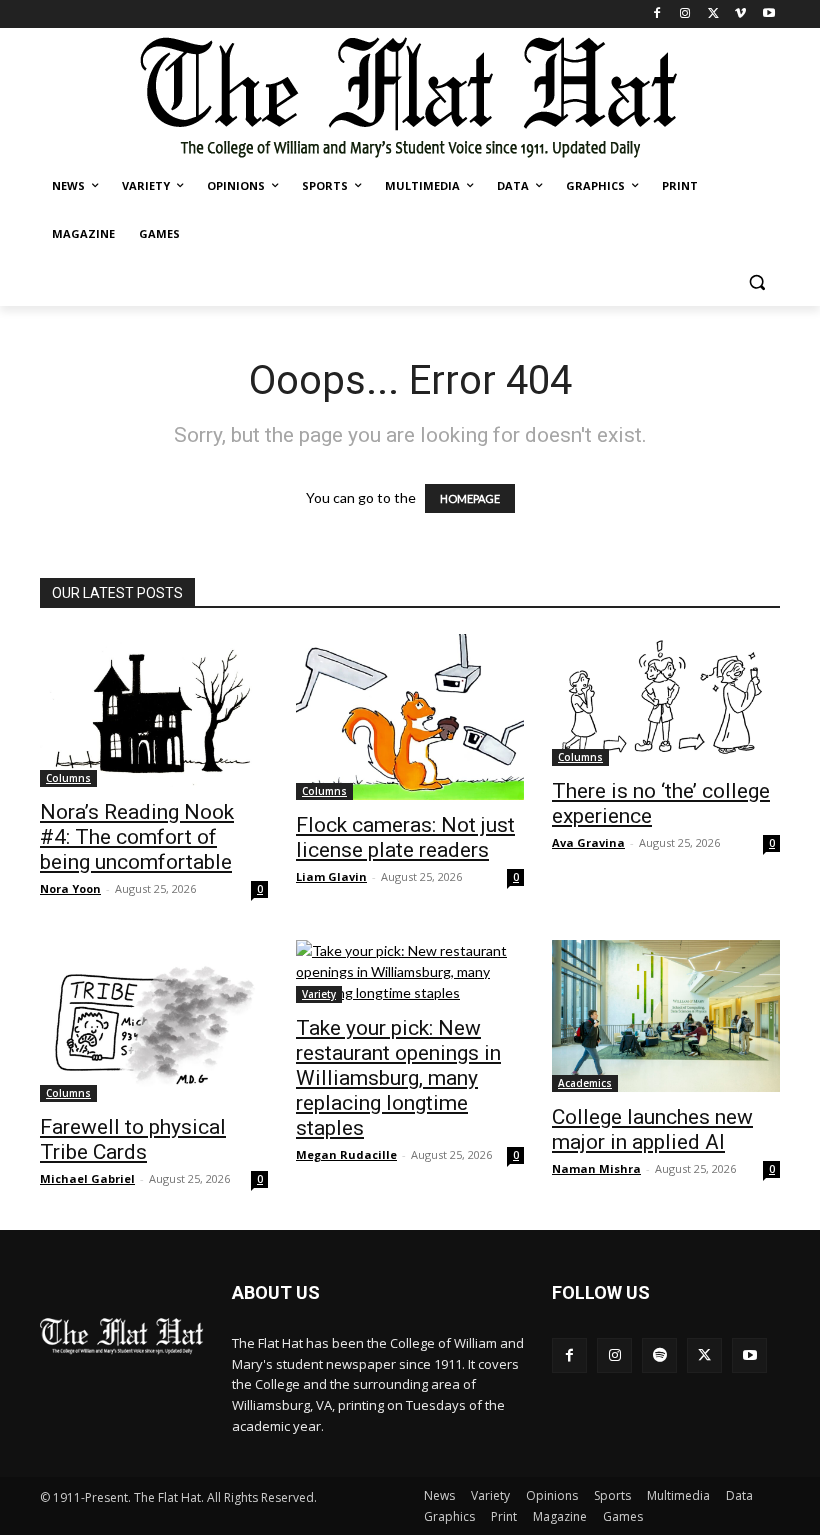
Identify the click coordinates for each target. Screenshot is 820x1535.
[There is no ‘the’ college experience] (666, 700)
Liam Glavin (331, 876)
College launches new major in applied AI (652, 1129)
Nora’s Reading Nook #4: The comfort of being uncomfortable (137, 837)
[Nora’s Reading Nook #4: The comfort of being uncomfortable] (154, 710)
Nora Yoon (70, 888)
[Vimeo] (740, 14)
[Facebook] (657, 14)
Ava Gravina (588, 842)
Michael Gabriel (87, 1178)
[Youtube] (768, 14)
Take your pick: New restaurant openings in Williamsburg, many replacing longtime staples (398, 1078)
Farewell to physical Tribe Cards (133, 1139)
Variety (319, 994)
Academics (585, 1083)
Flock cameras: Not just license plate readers (405, 837)
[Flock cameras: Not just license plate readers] (410, 717)
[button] (756, 282)
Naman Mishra (596, 1168)
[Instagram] (685, 14)
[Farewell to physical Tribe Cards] (154, 1021)
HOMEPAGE (470, 498)
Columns (68, 778)
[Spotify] (659, 1355)
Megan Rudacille (346, 1154)
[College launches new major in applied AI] (666, 1016)
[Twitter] (713, 14)
